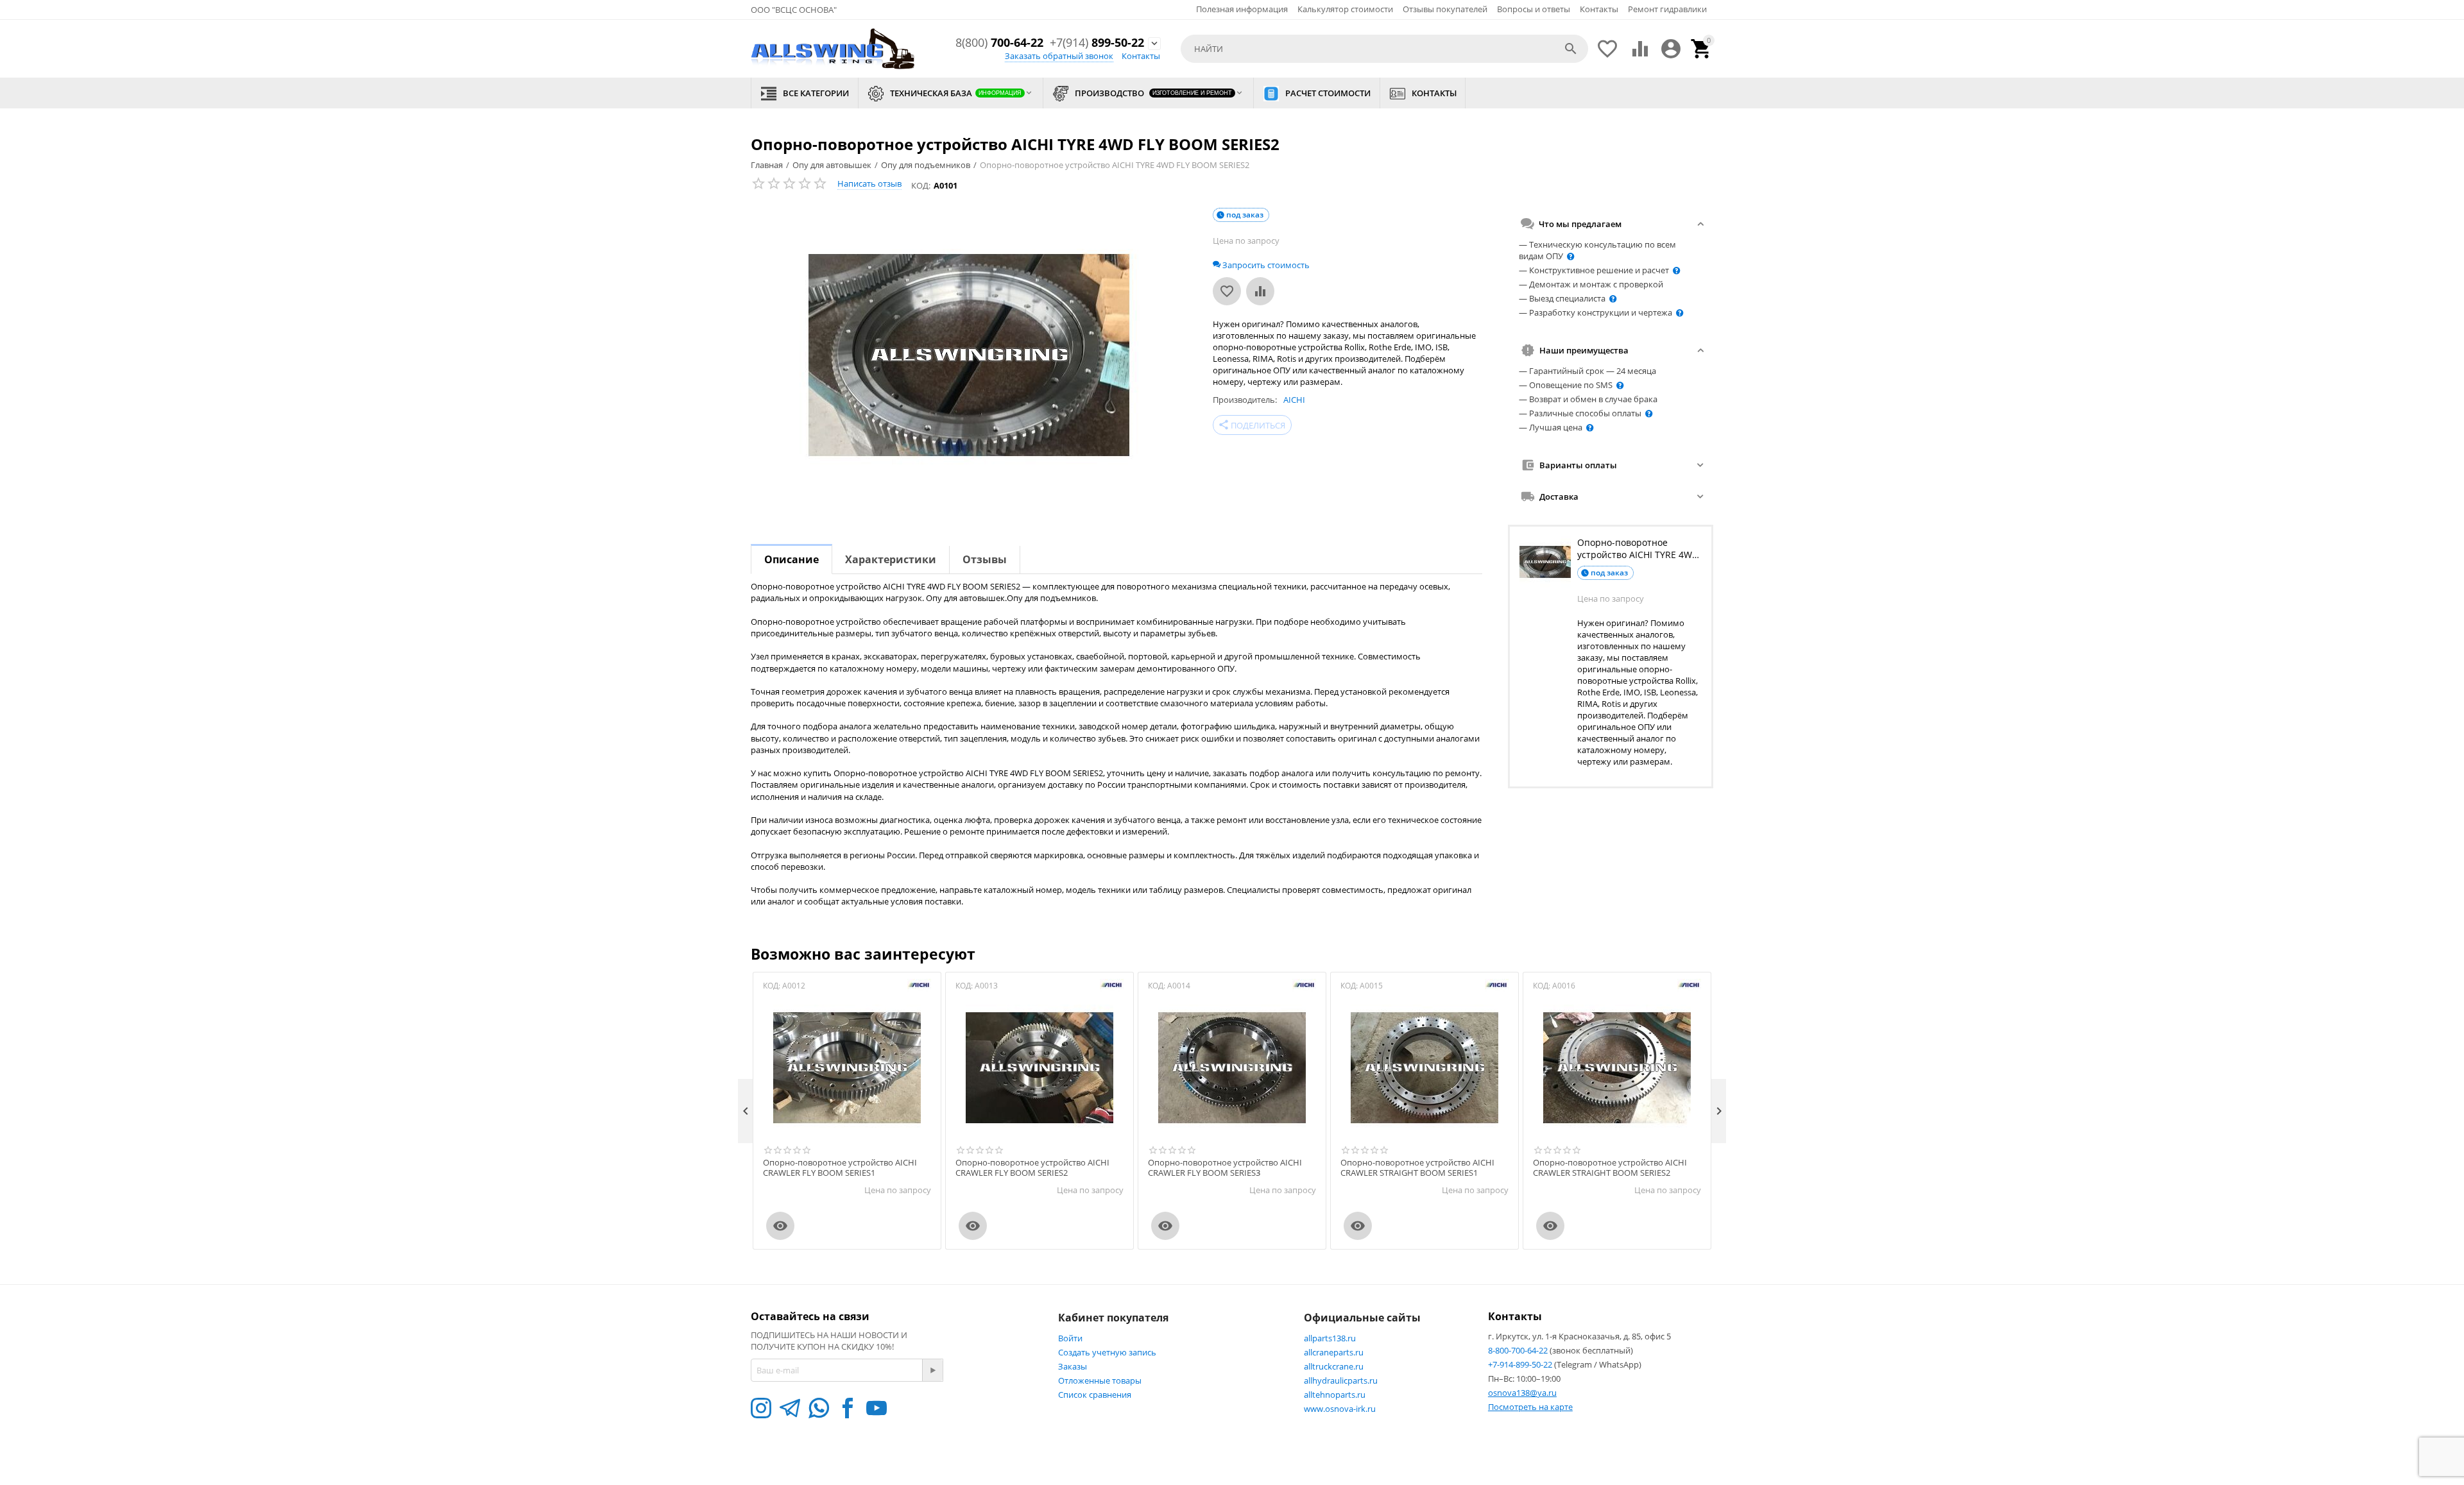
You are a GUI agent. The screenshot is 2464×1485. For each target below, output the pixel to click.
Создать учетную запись (1107, 1352)
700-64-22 (999, 43)
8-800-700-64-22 (1519, 1350)
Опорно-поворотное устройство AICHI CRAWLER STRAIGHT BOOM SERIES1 (1417, 1168)
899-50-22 (1097, 43)
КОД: (921, 185)
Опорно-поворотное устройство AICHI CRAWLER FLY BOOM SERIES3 (1225, 1168)
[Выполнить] (932, 1370)
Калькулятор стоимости (1345, 9)
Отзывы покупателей (1445, 9)
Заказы (1073, 1366)
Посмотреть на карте (1530, 1407)
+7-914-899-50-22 (1521, 1364)
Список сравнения (1095, 1395)
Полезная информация (1242, 9)
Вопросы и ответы (1534, 9)
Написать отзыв (869, 183)
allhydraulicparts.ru (1341, 1380)
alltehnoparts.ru (1335, 1395)
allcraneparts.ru (1334, 1352)
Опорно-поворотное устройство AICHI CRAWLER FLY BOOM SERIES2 (1032, 1168)
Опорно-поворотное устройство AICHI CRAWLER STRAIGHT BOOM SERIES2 (1610, 1168)
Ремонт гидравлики (1667, 9)
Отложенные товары (1100, 1380)
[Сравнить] (1260, 291)
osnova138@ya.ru (1522, 1393)
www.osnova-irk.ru (1340, 1409)
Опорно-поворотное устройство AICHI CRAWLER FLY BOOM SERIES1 (840, 1168)
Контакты (1599, 9)
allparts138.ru (1330, 1338)
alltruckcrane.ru (1334, 1366)
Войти (1070, 1338)
